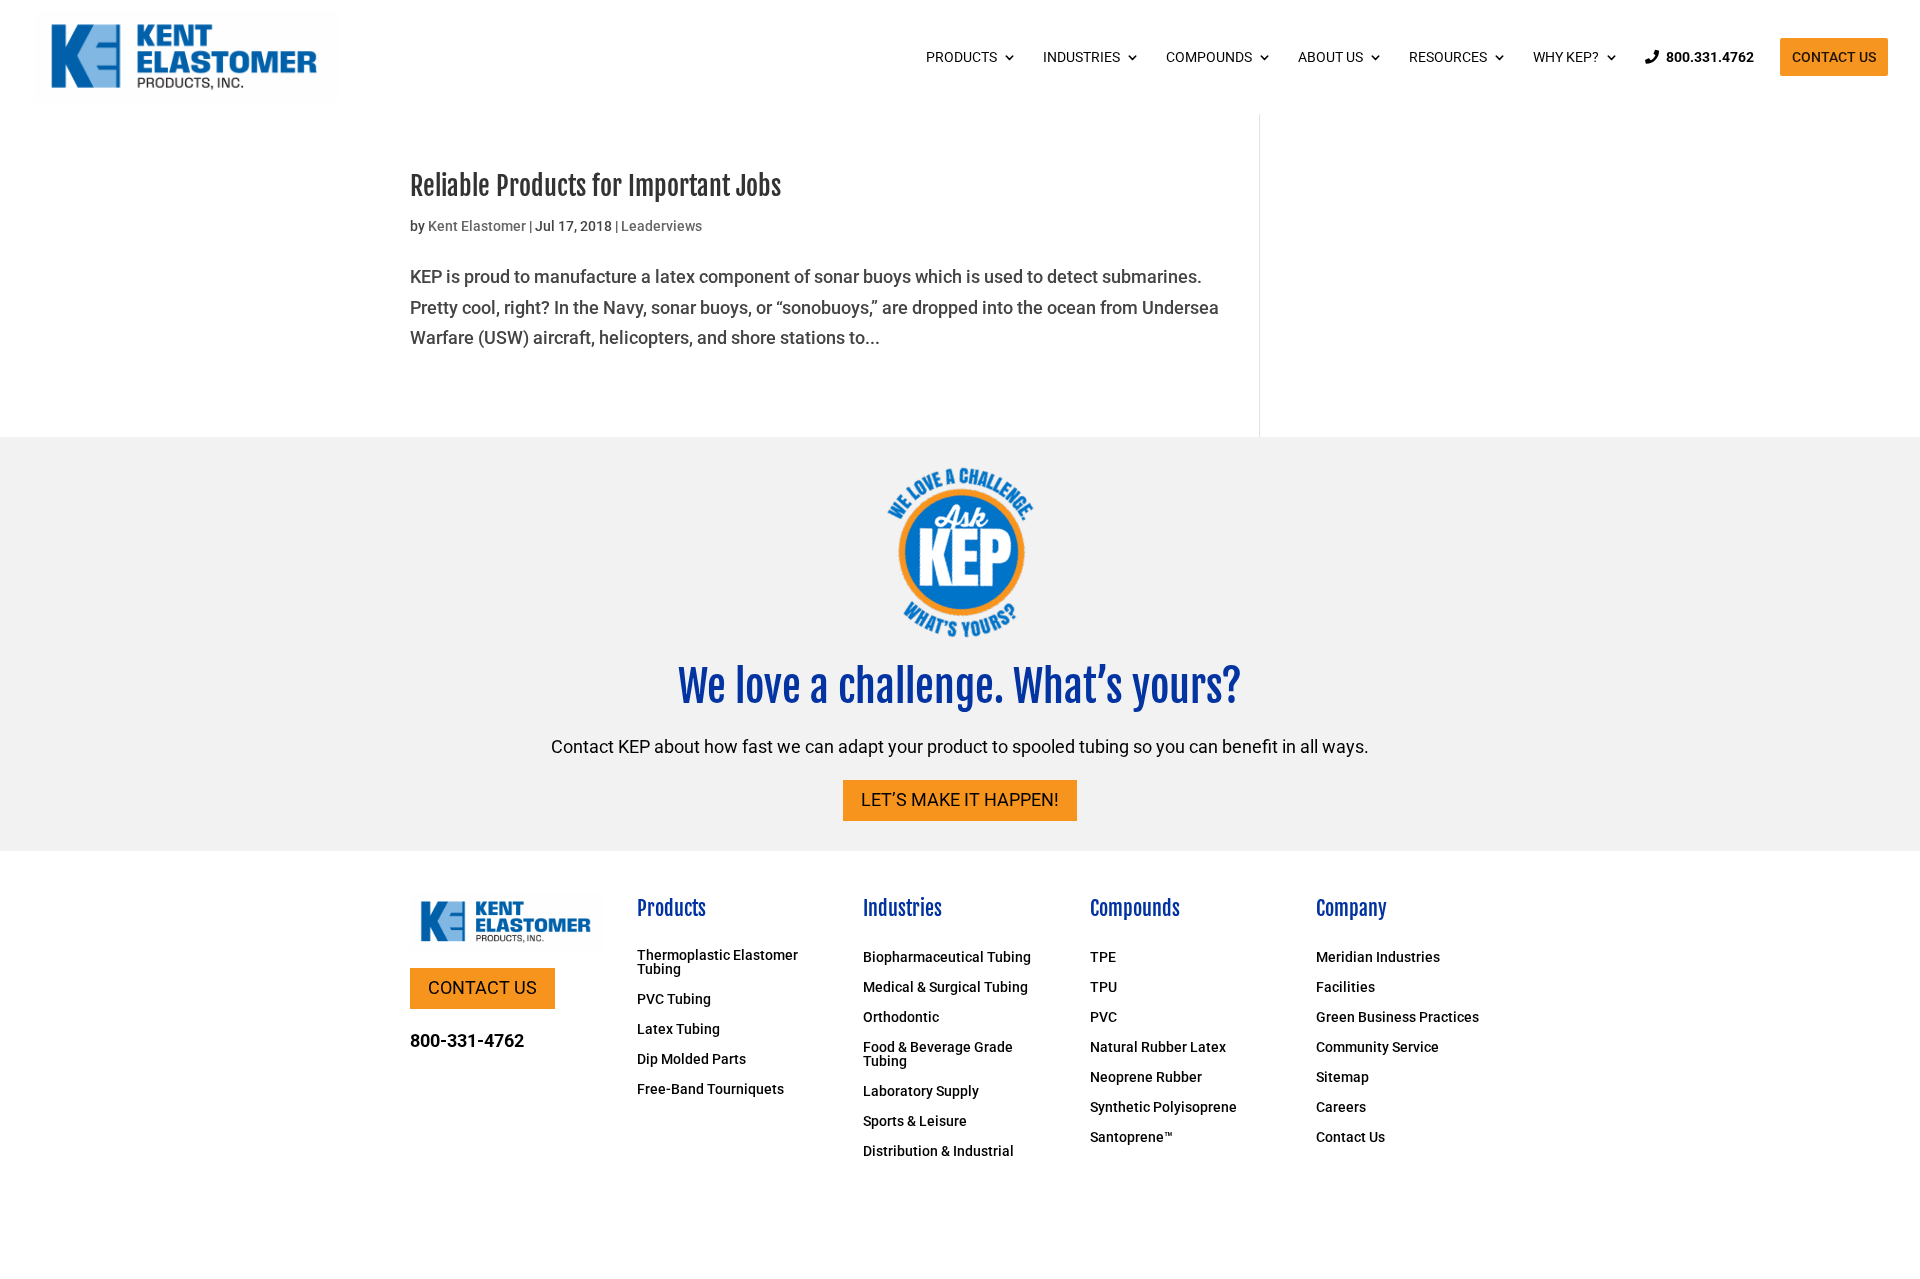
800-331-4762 (467, 1040)
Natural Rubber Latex (1158, 1047)
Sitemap (1342, 1077)
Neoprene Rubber (1146, 1077)
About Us (1330, 57)
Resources (1448, 57)
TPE (1103, 957)
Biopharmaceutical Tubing (947, 957)
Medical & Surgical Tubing (945, 987)
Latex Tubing (678, 1029)
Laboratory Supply (921, 1091)
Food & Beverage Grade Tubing (938, 1054)
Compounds (1209, 57)
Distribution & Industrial (938, 1151)
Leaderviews (661, 226)
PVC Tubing (674, 999)
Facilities (1345, 987)
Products (961, 57)
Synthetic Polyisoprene (1163, 1107)
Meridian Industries (1378, 957)
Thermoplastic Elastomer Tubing (717, 962)
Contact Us (1834, 57)
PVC (1103, 1017)
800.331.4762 (1710, 57)
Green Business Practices (1397, 1017)
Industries (1081, 57)
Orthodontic (901, 1017)
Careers (1341, 1107)
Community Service (1377, 1047)
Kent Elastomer (477, 226)
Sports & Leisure (915, 1121)
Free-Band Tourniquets (710, 1089)
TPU (1103, 987)
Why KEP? (1566, 57)
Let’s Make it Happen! (960, 799)
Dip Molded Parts (691, 1059)
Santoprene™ (1131, 1137)
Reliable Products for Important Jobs (595, 186)
